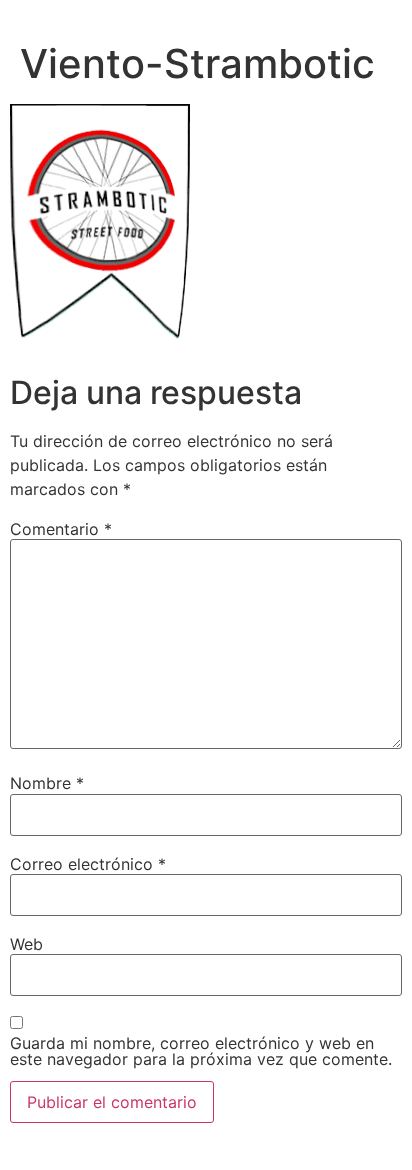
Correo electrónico (88, 864)
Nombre (47, 783)
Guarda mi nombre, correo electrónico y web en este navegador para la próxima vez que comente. (201, 1051)
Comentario (61, 529)
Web (26, 944)
